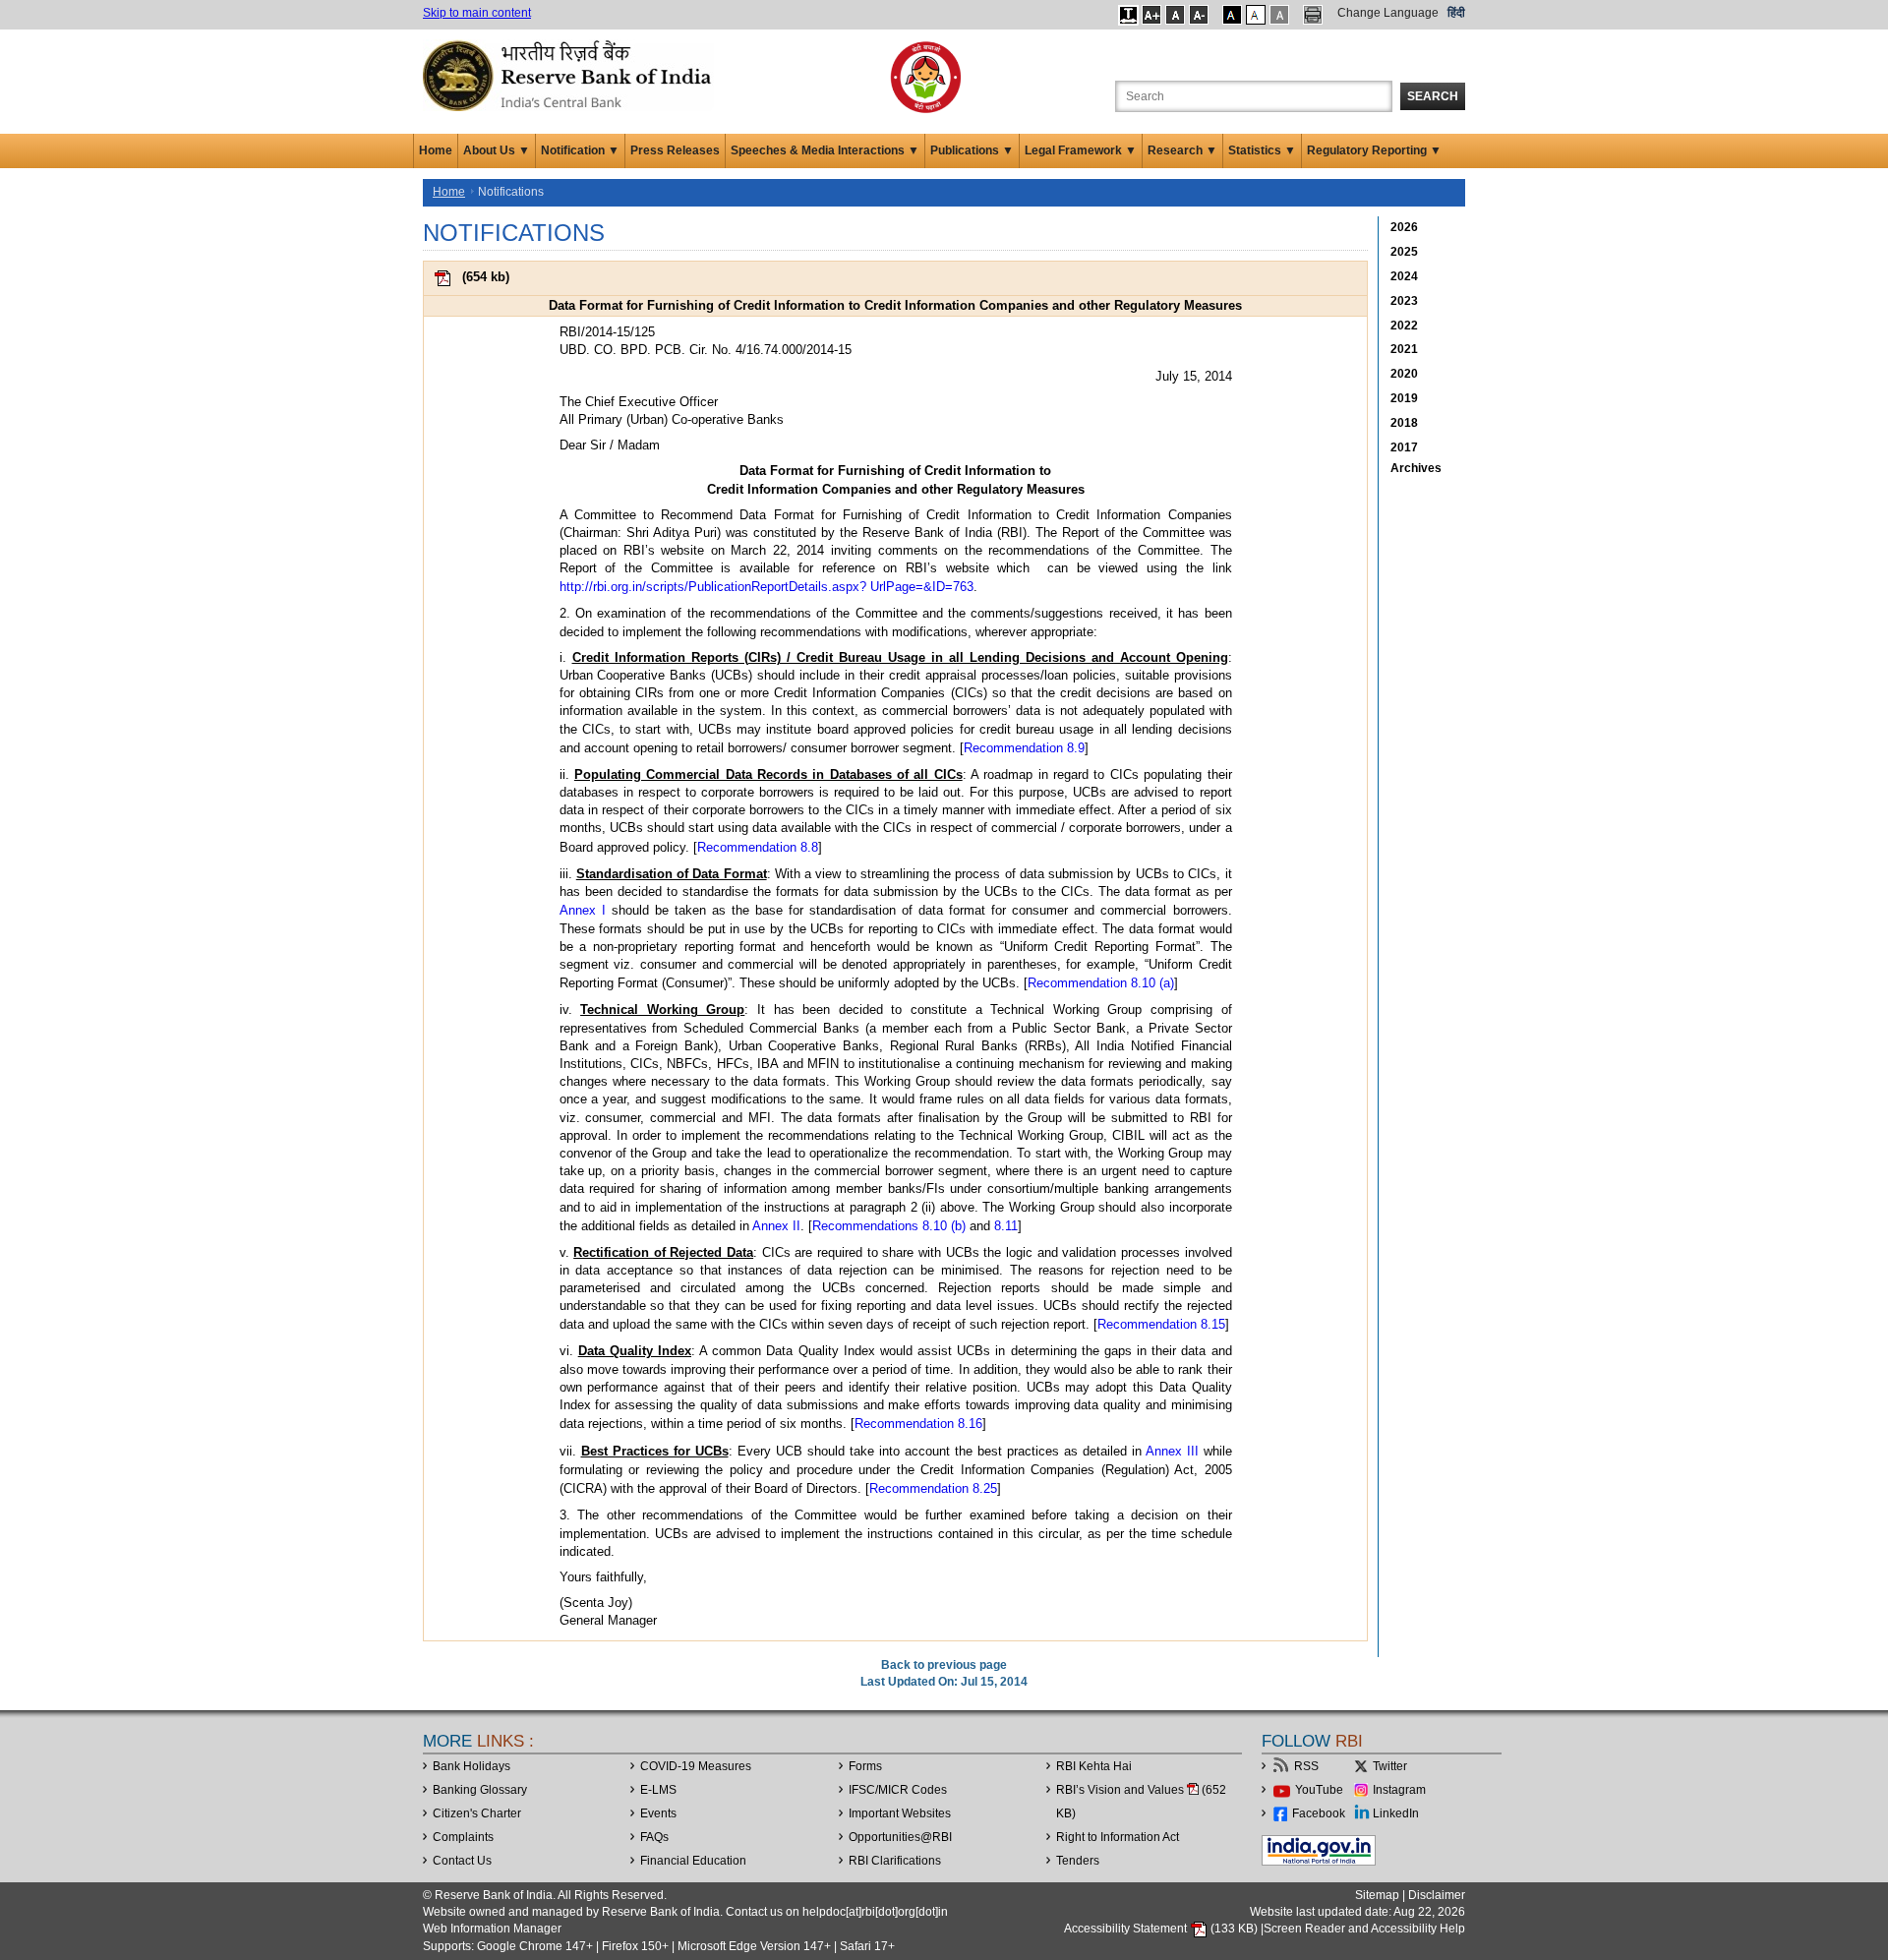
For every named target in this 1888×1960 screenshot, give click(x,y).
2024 (1404, 276)
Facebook (1319, 1813)
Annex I (583, 910)
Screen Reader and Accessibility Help (1364, 1929)
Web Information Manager (492, 1929)
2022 (1404, 326)
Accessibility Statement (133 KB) (1162, 1929)
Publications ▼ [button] (972, 150)
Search (1433, 96)
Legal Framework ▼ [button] (1081, 150)
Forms (865, 1766)
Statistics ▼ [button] (1262, 150)
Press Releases (675, 150)
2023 (1404, 301)
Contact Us (462, 1861)
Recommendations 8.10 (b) (889, 1226)
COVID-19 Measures (696, 1766)
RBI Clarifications (895, 1861)
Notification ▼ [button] (580, 150)
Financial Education (693, 1861)
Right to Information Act (1118, 1837)
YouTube (1319, 1790)
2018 (1404, 423)
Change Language (1388, 13)
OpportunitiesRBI (900, 1837)
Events (658, 1813)
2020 (1404, 374)
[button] (1128, 15)
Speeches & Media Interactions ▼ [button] (825, 150)
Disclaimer (1437, 1895)
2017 (1404, 447)
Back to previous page (944, 1665)
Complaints (463, 1837)
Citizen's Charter (477, 1813)
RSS (1306, 1766)
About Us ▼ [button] (497, 150)
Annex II (776, 1226)
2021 (1404, 349)
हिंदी (1456, 13)
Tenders (1078, 1861)
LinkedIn (1396, 1813)
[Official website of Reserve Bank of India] (570, 75)
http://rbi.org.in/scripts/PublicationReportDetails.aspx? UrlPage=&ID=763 (767, 587)
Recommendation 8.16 (918, 1424)
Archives (1416, 468)
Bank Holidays (472, 1766)
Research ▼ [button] (1182, 150)
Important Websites (900, 1813)
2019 (1404, 398)
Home (436, 150)
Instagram (1399, 1790)
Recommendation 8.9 (1024, 748)
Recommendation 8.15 (1161, 1324)
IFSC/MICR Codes (898, 1790)
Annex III (1172, 1451)
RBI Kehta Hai (1094, 1766)
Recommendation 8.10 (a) (1101, 983)
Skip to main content (477, 13)
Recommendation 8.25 (933, 1488)
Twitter (1390, 1766)
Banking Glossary (480, 1790)
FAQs (654, 1837)
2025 (1404, 252)
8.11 (1006, 1226)
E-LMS (658, 1790)
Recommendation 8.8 (758, 847)
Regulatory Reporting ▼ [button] (1374, 150)
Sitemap (1377, 1895)
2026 (1404, 227)
